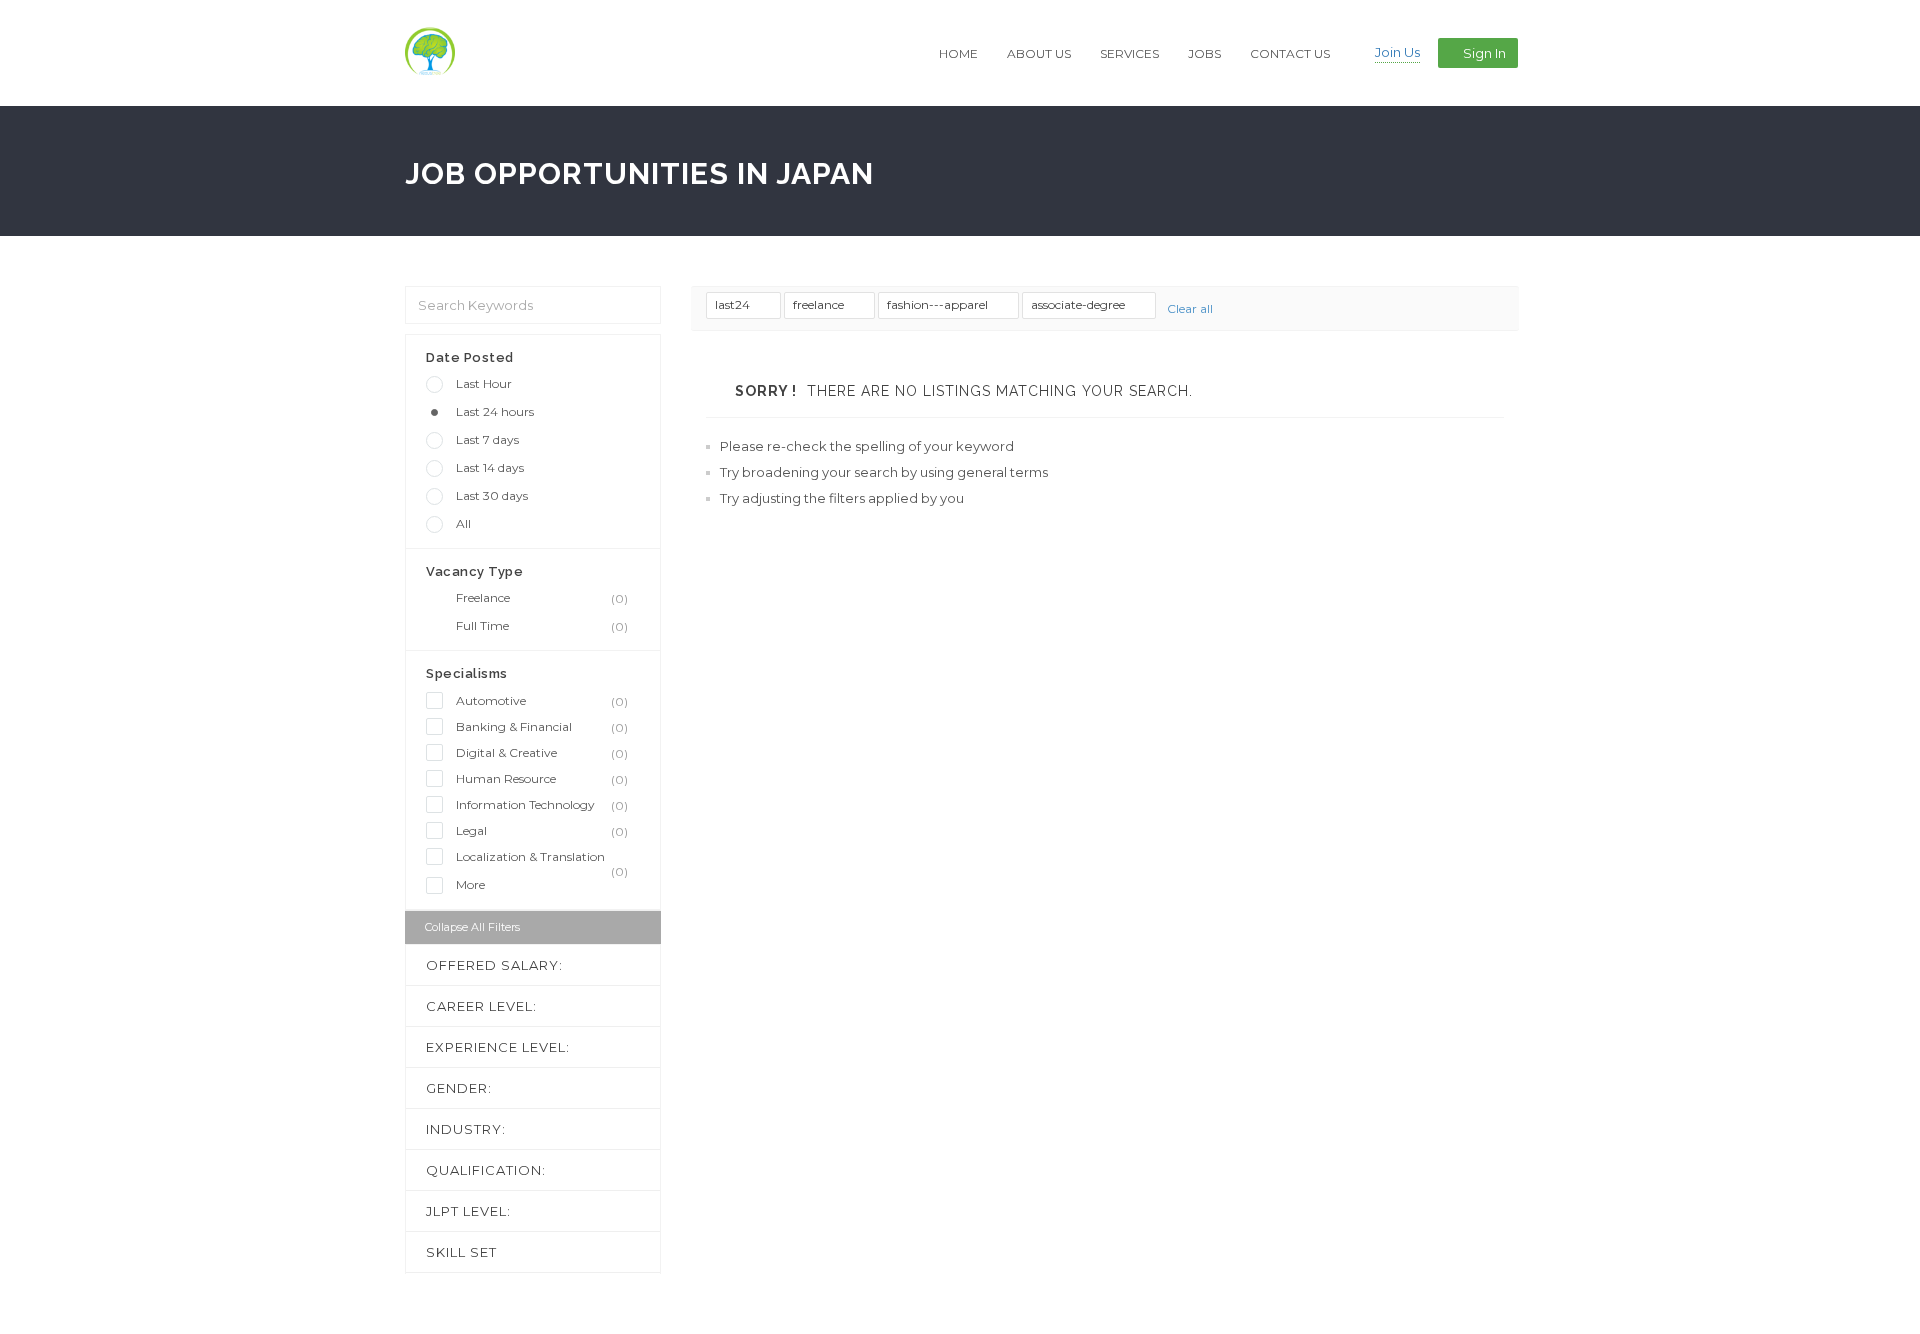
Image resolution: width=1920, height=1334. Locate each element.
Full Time (542, 626)
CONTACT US (1290, 53)
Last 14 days (490, 467)
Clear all (1190, 308)
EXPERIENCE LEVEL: (498, 1047)
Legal (542, 831)
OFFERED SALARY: (494, 965)
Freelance (542, 598)
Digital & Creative (542, 753)
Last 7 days (487, 439)
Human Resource (542, 779)
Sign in (1484, 53)
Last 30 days (492, 495)
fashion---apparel (939, 304)
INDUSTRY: (466, 1129)
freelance (820, 304)
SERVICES (1129, 53)
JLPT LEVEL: (468, 1211)
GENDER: (459, 1088)
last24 (734, 304)
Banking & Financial (542, 727)
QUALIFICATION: (486, 1170)
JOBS (1204, 53)
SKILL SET (461, 1252)
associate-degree (1079, 304)
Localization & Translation (542, 857)
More (470, 884)
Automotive (542, 701)
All (463, 523)
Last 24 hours (495, 411)
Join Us (1397, 52)
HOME (958, 53)
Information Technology (542, 805)
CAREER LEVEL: (481, 1006)
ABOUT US (1039, 53)
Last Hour (484, 383)
